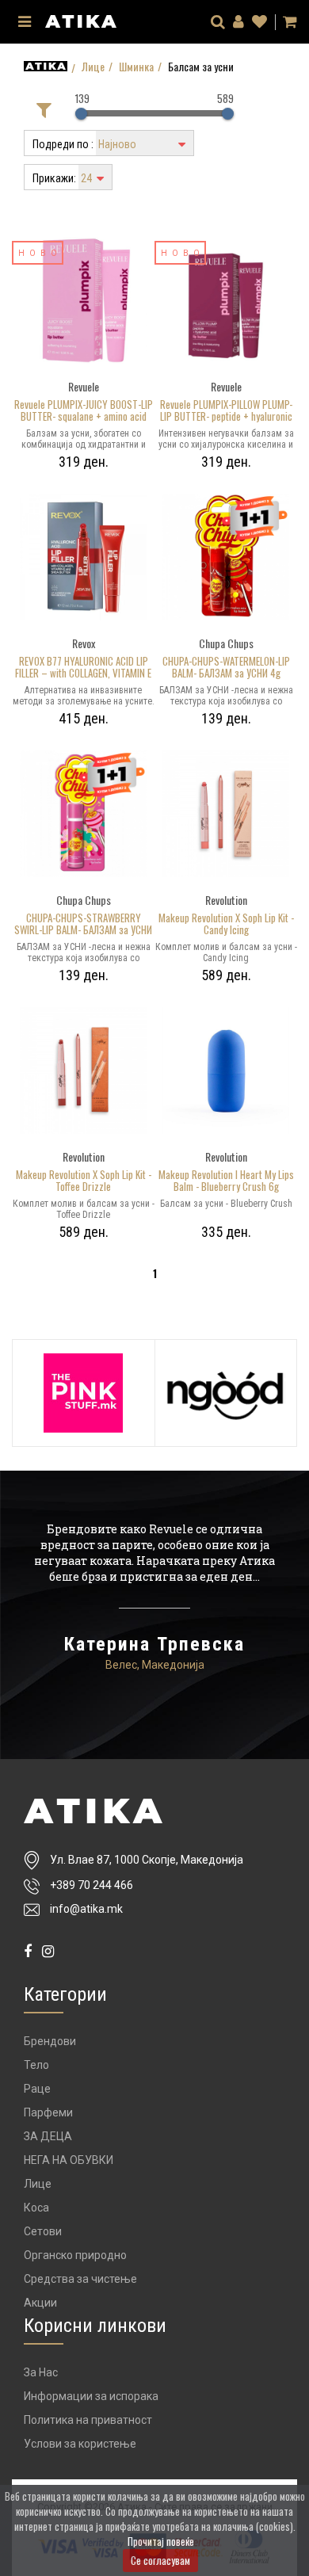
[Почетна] (46, 66)
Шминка (136, 67)
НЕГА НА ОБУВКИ (69, 2160)
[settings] (259, 22)
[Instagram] (48, 1951)
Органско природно (75, 2255)
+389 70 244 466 (92, 1885)
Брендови (50, 2041)
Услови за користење (80, 2444)
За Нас (41, 2372)
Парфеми (48, 2112)
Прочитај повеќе (161, 2541)
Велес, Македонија (155, 1665)
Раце (37, 2089)
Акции (40, 2303)
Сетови (43, 2231)
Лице (93, 67)
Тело (36, 2065)
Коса (36, 2208)
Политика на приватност (88, 2420)
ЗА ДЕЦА (48, 2136)
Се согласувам (160, 2560)
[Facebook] (28, 1951)
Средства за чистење (80, 2279)
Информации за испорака (91, 2396)
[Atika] (81, 19)
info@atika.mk (86, 1909)
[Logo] (154, 1811)
